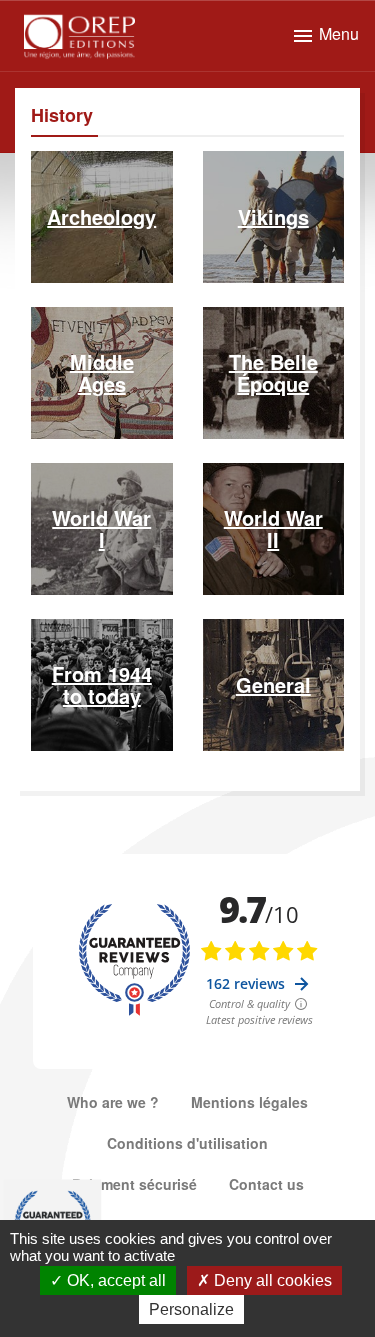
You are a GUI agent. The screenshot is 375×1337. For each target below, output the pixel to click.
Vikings (273, 216)
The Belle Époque (273, 372)
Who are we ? (113, 1102)
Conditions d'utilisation (187, 1143)
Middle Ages (102, 372)
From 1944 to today (102, 684)
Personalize (191, 1309)
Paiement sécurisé (134, 1184)
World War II (273, 528)
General (273, 684)
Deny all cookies (271, 1280)
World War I (101, 528)
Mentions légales (249, 1102)
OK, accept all (114, 1280)
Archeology (101, 216)
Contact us (266, 1184)
